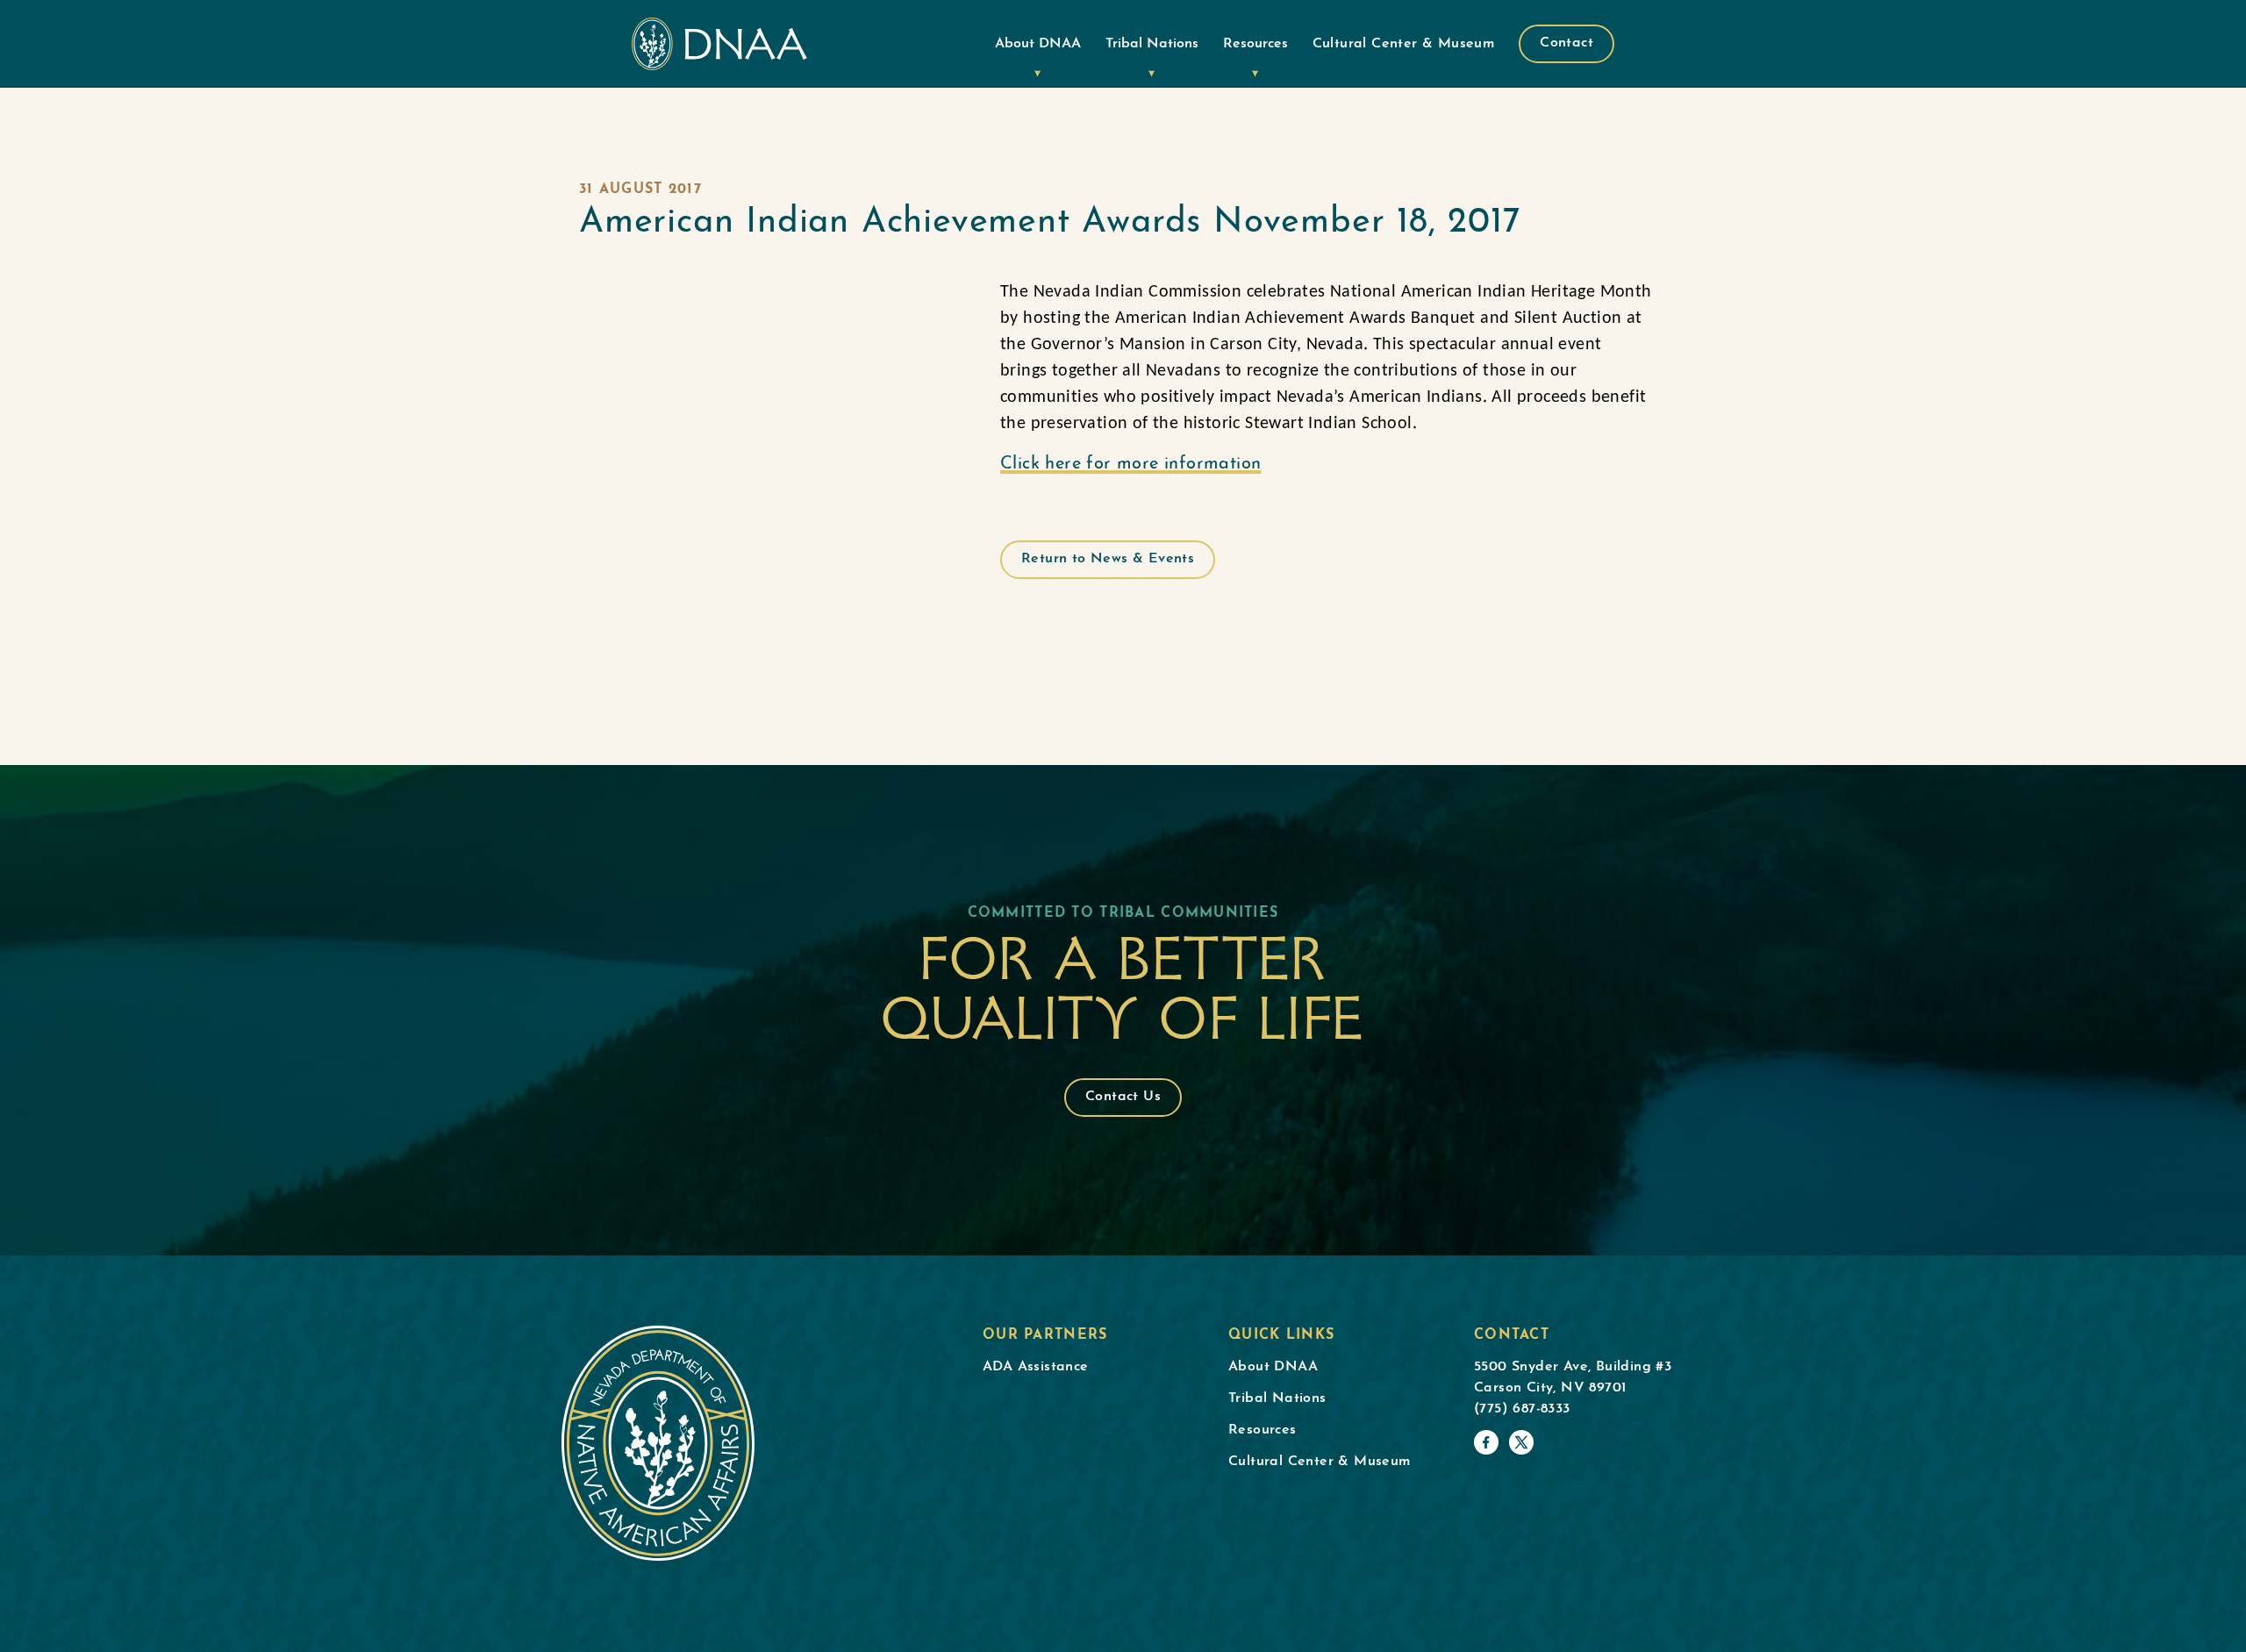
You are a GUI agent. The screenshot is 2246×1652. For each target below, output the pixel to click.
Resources (1255, 44)
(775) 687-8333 (1522, 1409)
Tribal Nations (1152, 44)
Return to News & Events (1108, 559)
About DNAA (1038, 44)
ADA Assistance (1036, 1367)
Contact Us (1123, 1097)
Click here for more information (1130, 464)
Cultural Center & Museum (1404, 44)
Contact (1566, 43)
